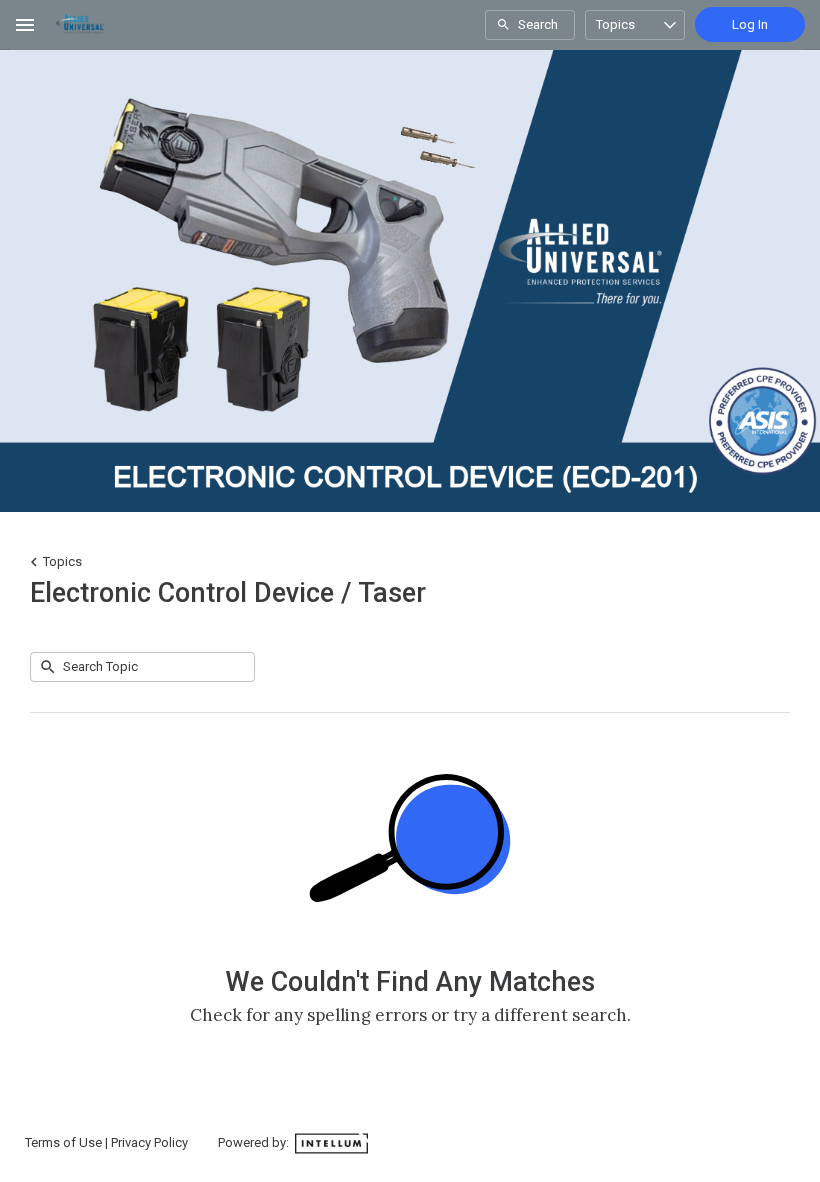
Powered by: (255, 1142)
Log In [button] (750, 24)
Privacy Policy (149, 1142)
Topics (615, 24)
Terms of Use (63, 1142)
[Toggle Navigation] (26, 25)
